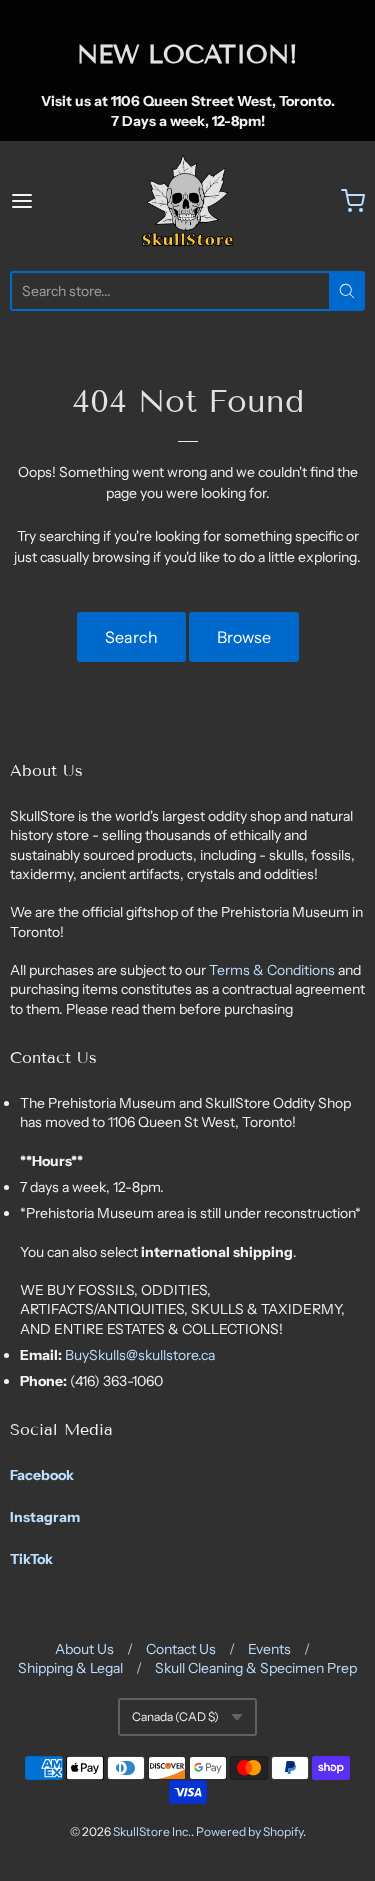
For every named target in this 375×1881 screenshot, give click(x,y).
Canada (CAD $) (175, 1716)
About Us (84, 1649)
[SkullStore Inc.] (187, 201)
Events (269, 1649)
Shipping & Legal (70, 1668)
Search (131, 637)
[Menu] (45, 201)
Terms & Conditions (273, 970)
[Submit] (347, 291)
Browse (244, 637)
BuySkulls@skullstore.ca (140, 1355)
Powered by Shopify (249, 1831)
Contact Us (181, 1649)
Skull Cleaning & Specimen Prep (256, 1668)
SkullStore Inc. (152, 1831)
